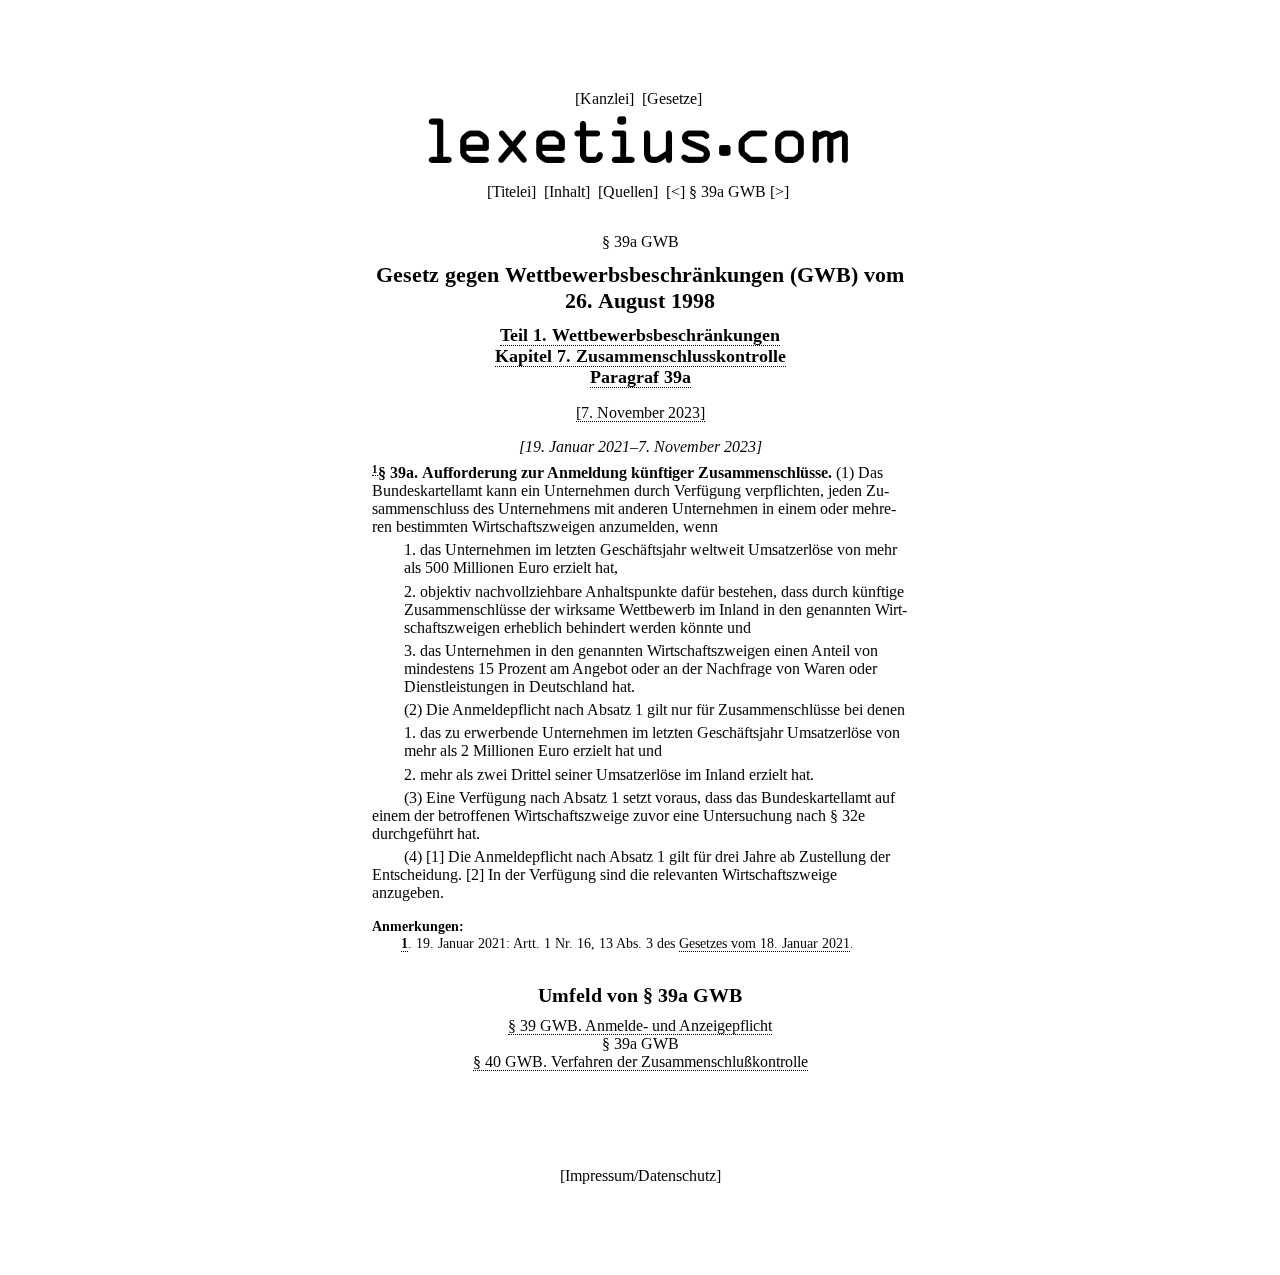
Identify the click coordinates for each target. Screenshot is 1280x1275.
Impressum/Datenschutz (640, 1175)
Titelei (511, 191)
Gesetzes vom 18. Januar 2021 (764, 943)
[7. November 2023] (640, 412)
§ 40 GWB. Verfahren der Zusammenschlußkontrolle (640, 1061)
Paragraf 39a (640, 377)
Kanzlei (604, 98)
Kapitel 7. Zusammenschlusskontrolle (640, 356)
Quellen (628, 191)
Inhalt (567, 191)
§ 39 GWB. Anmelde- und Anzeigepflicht (640, 1025)
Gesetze (672, 98)
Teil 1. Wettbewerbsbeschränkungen (640, 335)
